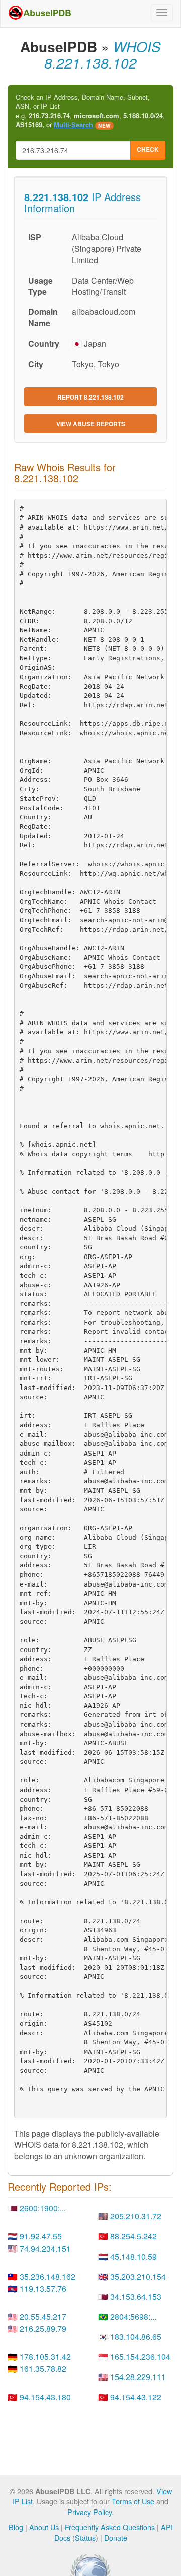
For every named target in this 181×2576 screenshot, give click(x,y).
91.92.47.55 (41, 2236)
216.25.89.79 (43, 2328)
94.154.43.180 (45, 2397)
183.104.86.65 (136, 2336)
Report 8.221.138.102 (90, 397)
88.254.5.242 (133, 2236)
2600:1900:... (43, 2208)
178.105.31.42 (45, 2357)
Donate (116, 2537)
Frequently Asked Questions (110, 2527)
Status (85, 2537)
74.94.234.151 (45, 2248)
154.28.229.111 (138, 2377)
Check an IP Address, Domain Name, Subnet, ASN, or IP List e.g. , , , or (90, 111)
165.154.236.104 (140, 2357)
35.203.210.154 (138, 2276)
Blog (16, 2527)
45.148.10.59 (133, 2256)
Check (148, 149)
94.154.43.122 (136, 2397)
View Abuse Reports (91, 424)
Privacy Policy (89, 2512)
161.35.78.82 (43, 2369)
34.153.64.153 (136, 2297)
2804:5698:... (133, 2316)
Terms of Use (133, 2501)
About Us (44, 2527)
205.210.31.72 (136, 2216)
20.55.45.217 (43, 2316)
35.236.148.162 (48, 2276)
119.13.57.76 (43, 2289)
